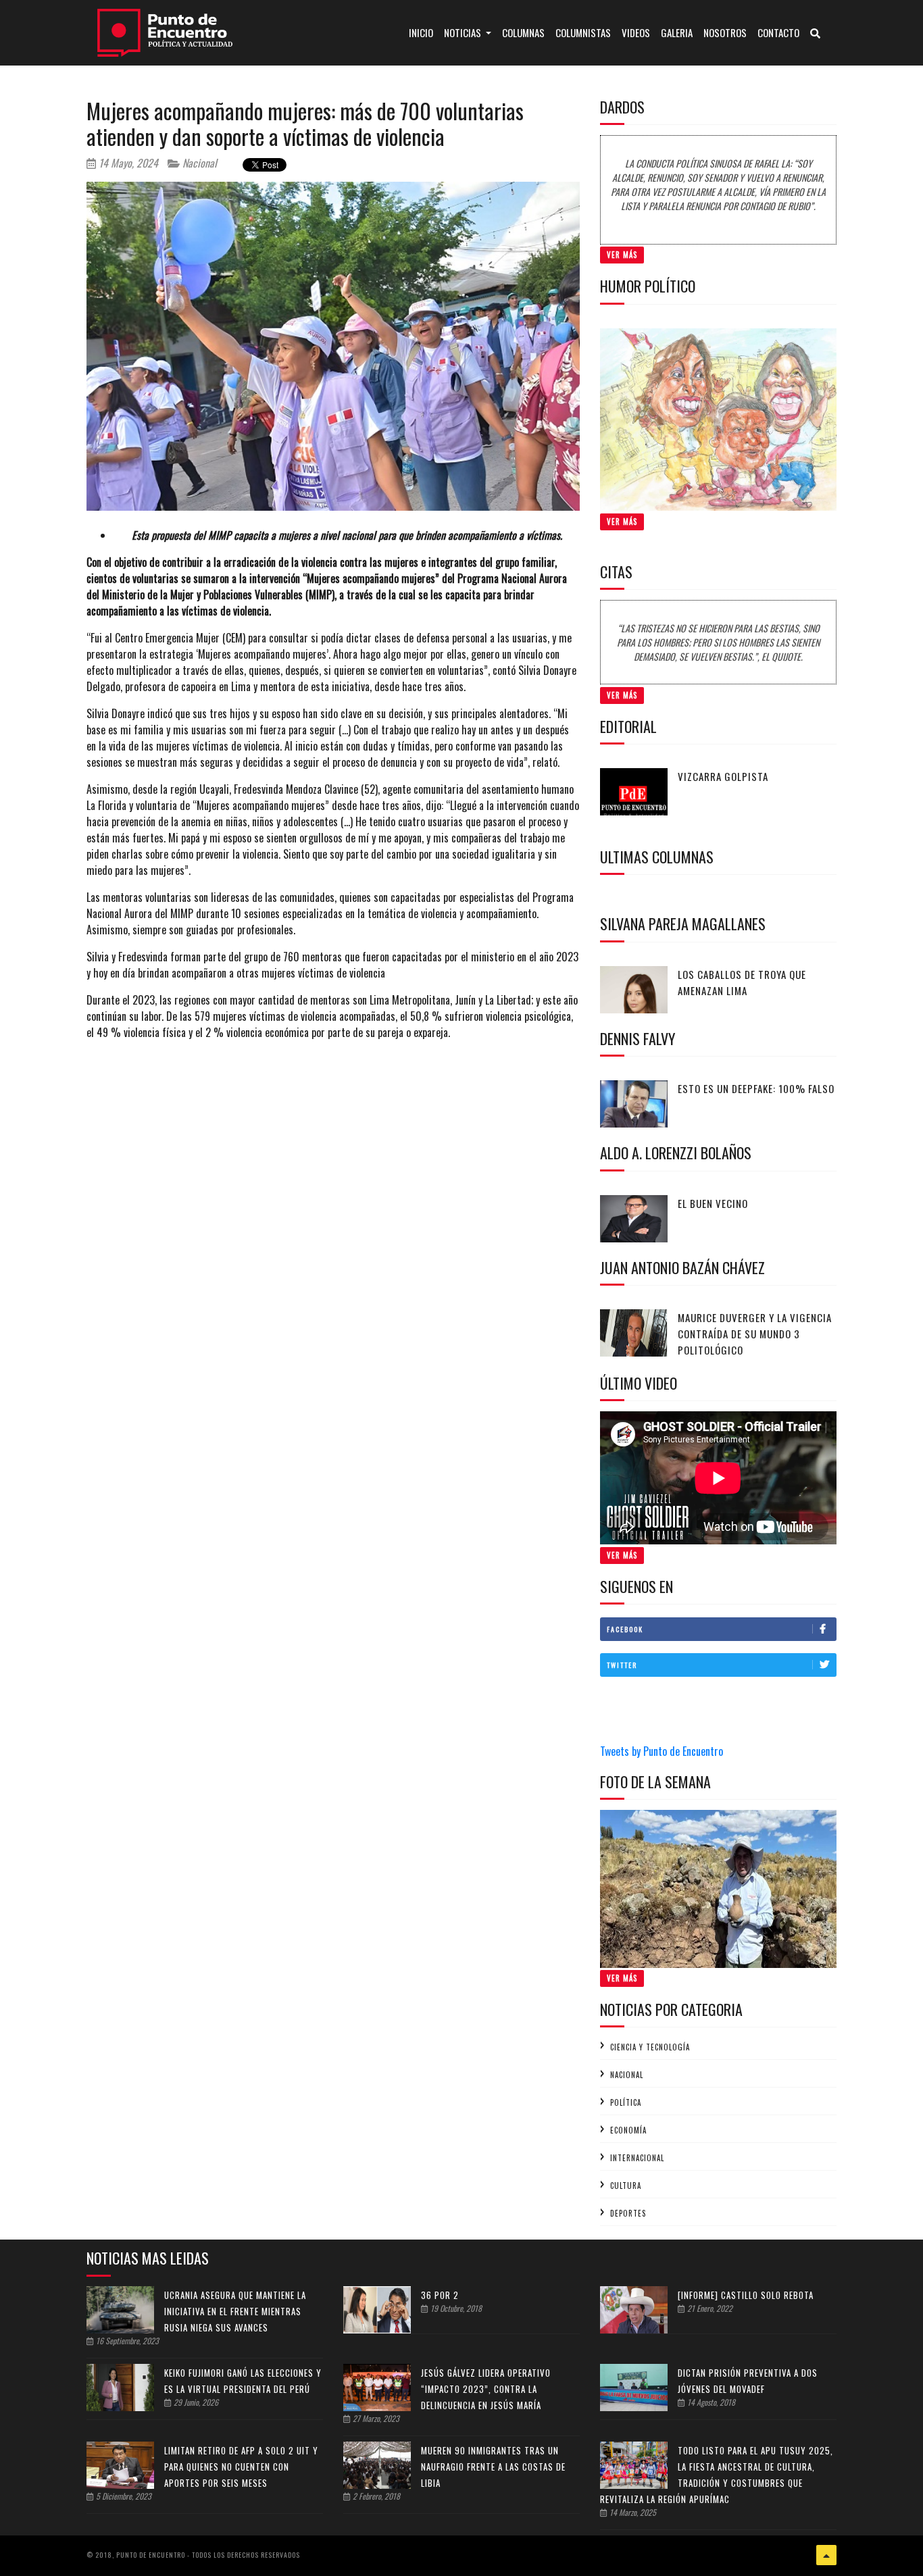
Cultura (626, 2186)
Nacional (198, 163)
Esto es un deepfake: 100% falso (756, 1088)
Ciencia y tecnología (650, 2047)
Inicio (424, 32)
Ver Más (622, 255)
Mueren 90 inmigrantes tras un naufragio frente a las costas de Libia (493, 2467)
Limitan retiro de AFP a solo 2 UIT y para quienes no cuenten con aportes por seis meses (241, 2467)
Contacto (778, 32)
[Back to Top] (826, 2555)
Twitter (622, 1665)
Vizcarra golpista (723, 776)
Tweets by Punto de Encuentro (662, 1751)
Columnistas (583, 32)
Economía (628, 2130)
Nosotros (725, 32)
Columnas (523, 32)
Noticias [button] (464, 32)
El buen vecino (713, 1203)
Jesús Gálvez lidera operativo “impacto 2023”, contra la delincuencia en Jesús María (486, 2389)
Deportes (628, 2213)
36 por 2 (440, 2295)
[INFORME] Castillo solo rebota (746, 2295)
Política (626, 2102)
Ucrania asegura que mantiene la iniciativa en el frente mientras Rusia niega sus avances (235, 2311)
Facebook (625, 1629)
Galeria (677, 32)
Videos (636, 32)
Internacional (637, 2158)
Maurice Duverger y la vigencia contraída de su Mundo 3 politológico (755, 1334)
